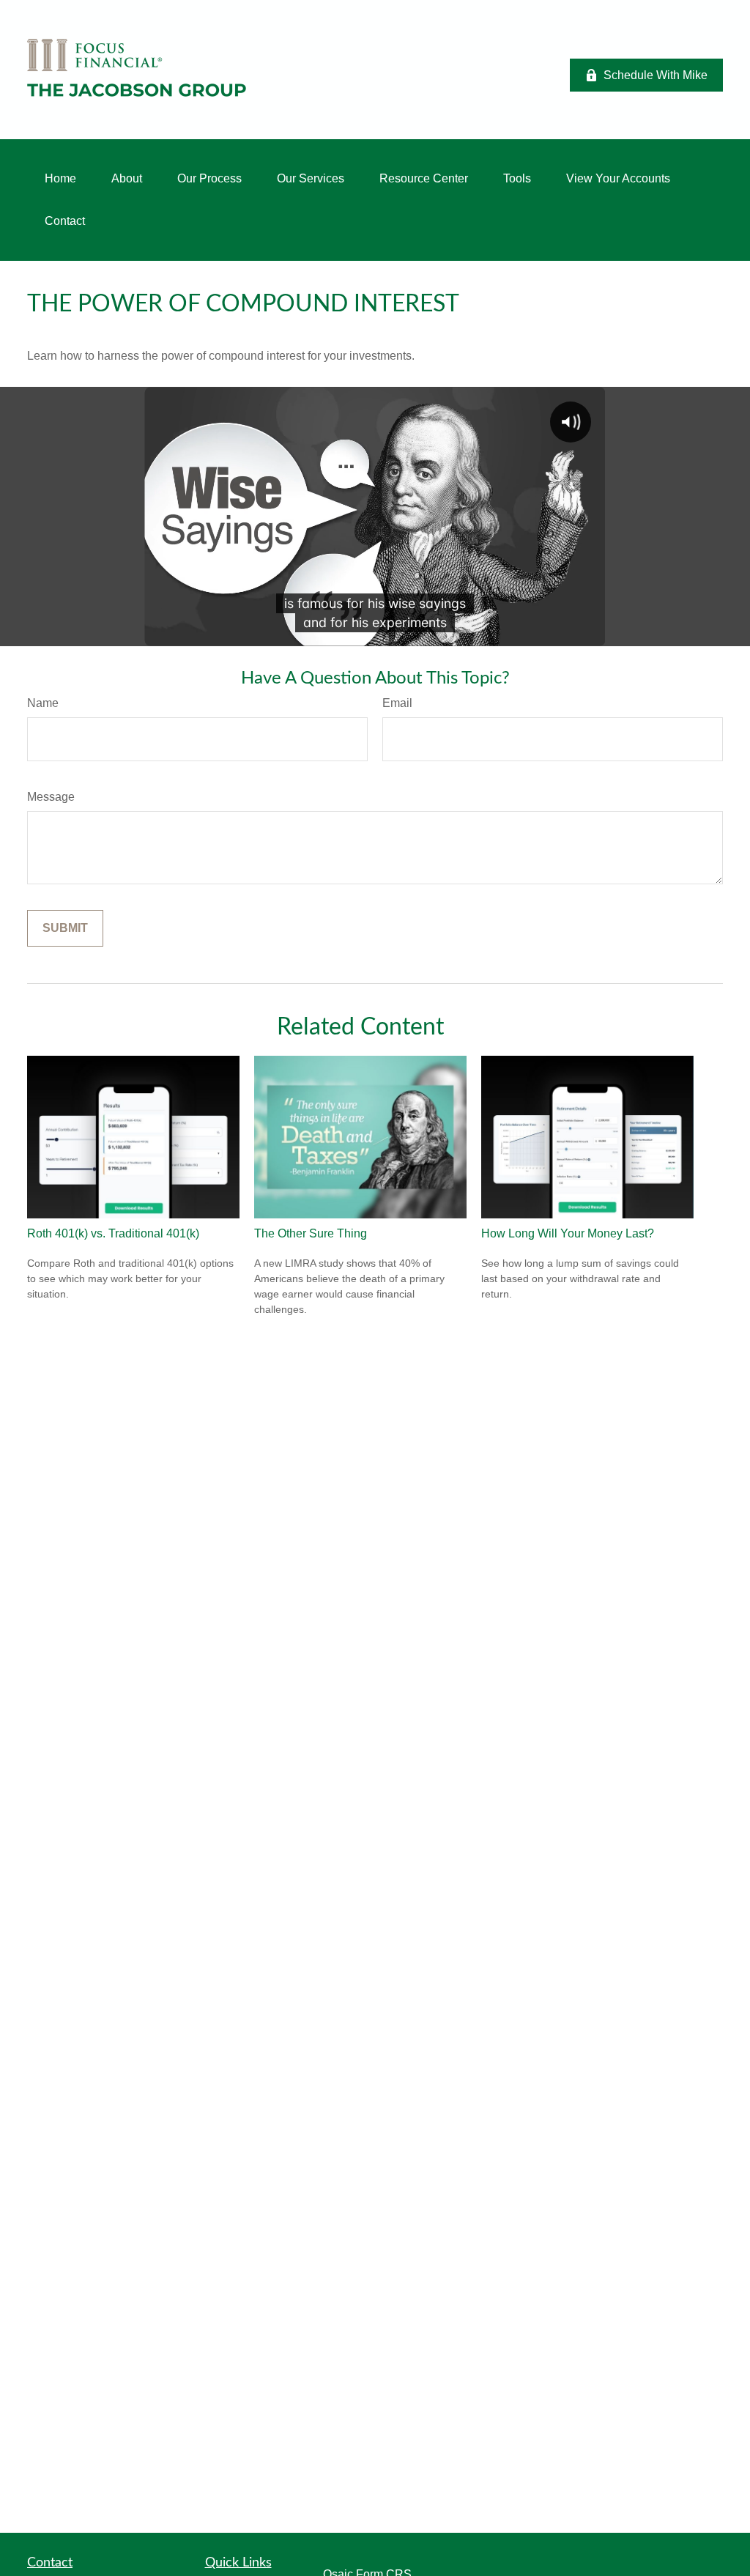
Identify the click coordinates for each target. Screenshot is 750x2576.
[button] (60, 179)
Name (43, 703)
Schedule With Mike (656, 75)
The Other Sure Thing (311, 1233)
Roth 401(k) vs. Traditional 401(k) (113, 1233)
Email (397, 703)
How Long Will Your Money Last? (568, 1233)
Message (51, 797)
